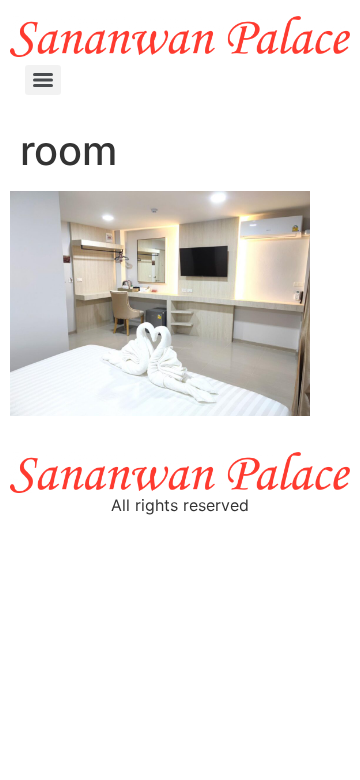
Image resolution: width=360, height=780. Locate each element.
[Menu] (43, 80)
